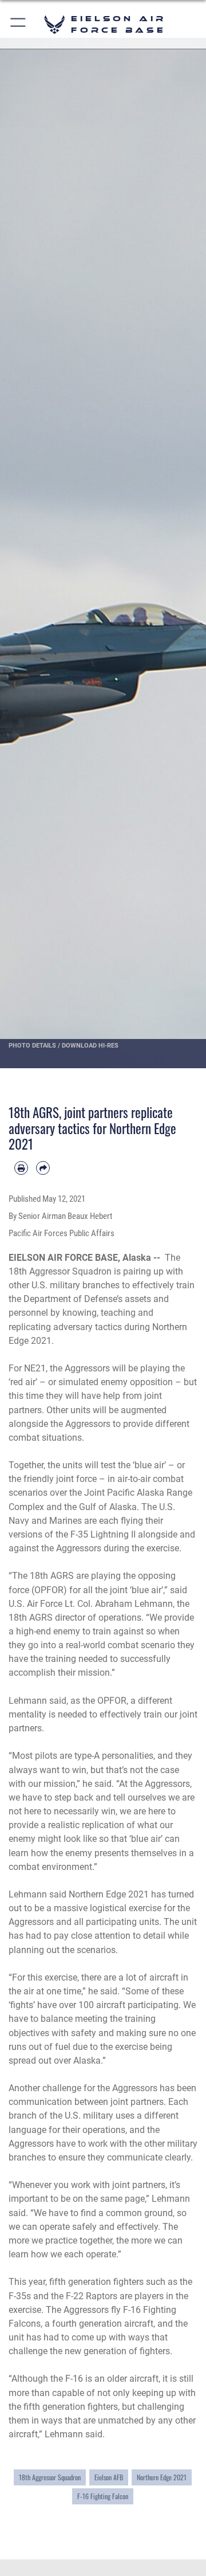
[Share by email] (43, 1168)
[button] (19, 24)
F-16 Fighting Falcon (103, 2496)
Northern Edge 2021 (162, 2477)
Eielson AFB (109, 2477)
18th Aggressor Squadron (50, 2477)
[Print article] (21, 1168)
